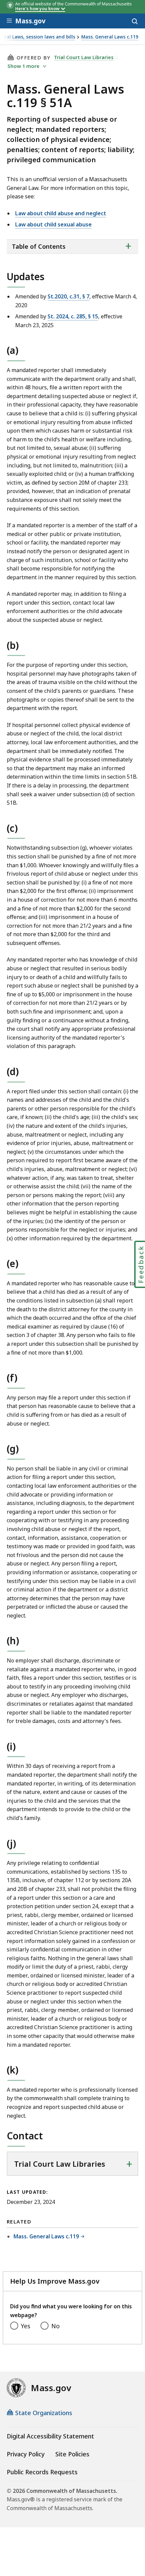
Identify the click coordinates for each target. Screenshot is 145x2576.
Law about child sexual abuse (53, 224)
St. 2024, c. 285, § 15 (73, 316)
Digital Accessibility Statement (50, 2436)
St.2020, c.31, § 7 (68, 296)
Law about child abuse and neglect (61, 213)
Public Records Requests (42, 2472)
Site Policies (72, 2454)
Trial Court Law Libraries (84, 57)
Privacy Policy (26, 2454)
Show (23, 66)
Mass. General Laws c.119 (110, 37)
